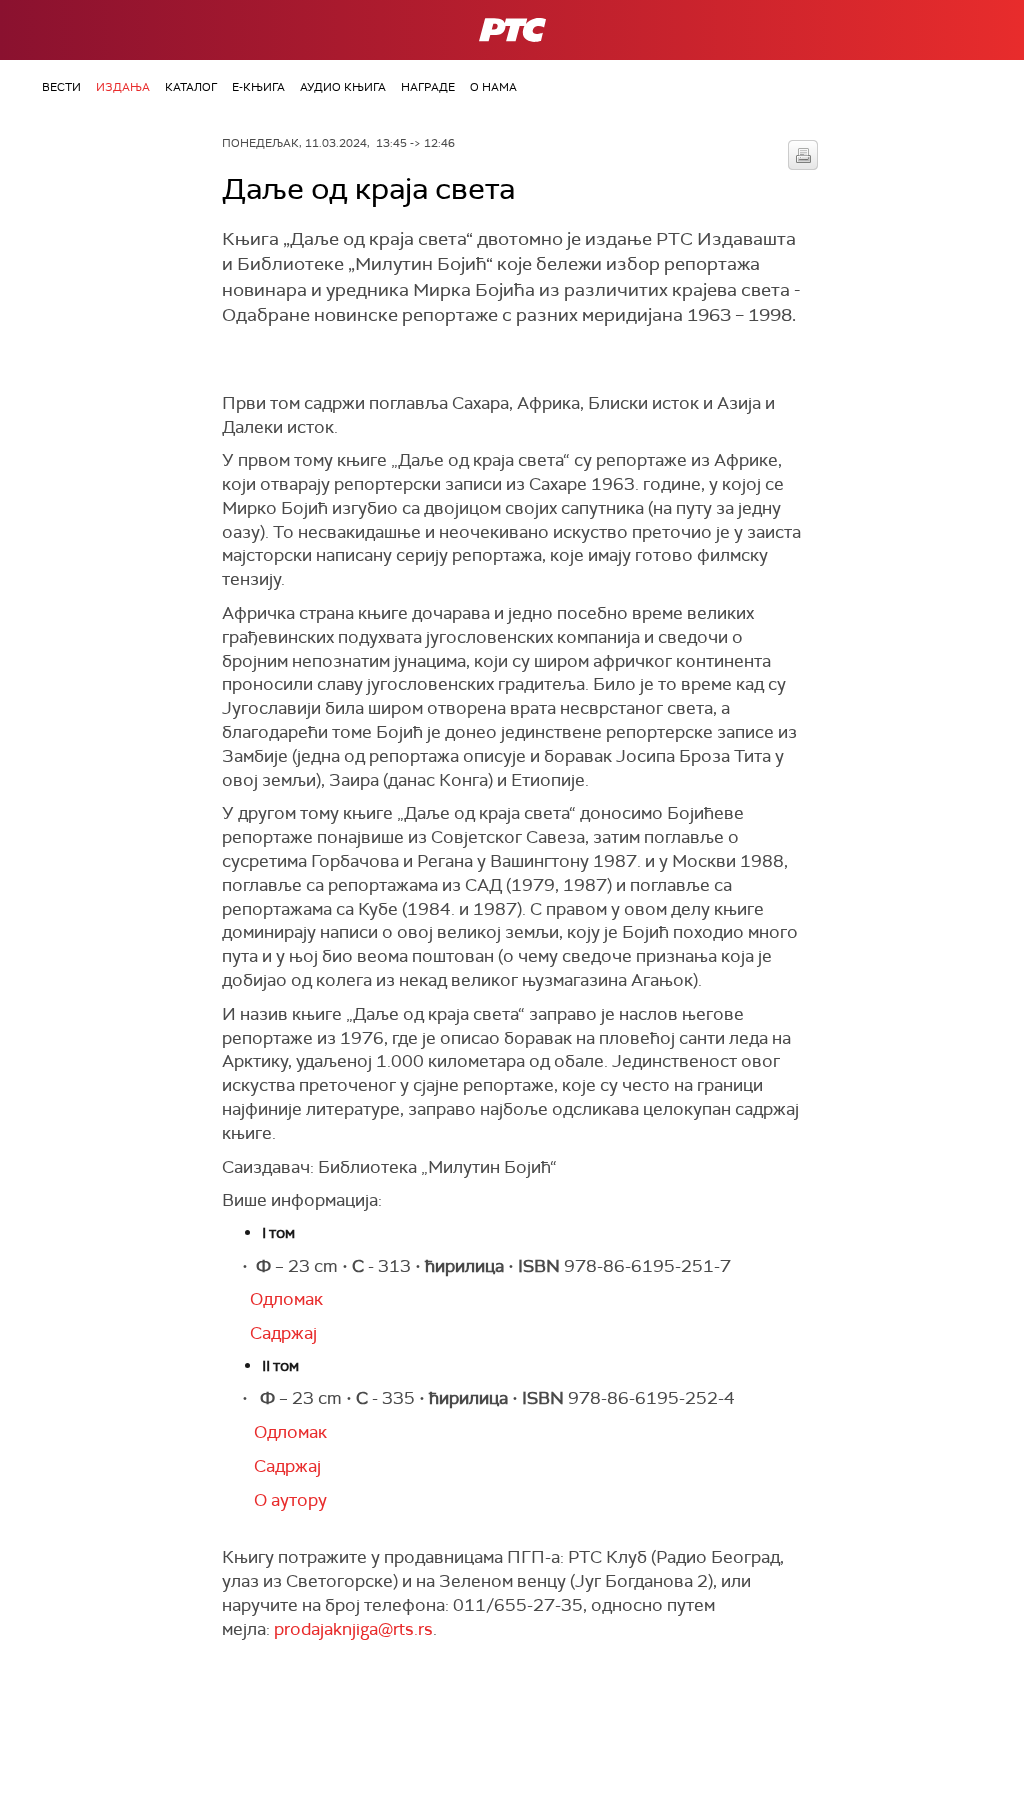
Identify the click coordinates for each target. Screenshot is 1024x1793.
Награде (428, 87)
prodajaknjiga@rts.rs (353, 1629)
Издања (123, 87)
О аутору (284, 1500)
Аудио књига (343, 87)
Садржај (269, 1333)
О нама (493, 87)
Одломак (284, 1299)
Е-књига (258, 87)
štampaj (803, 155)
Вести (61, 87)
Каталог (191, 87)
